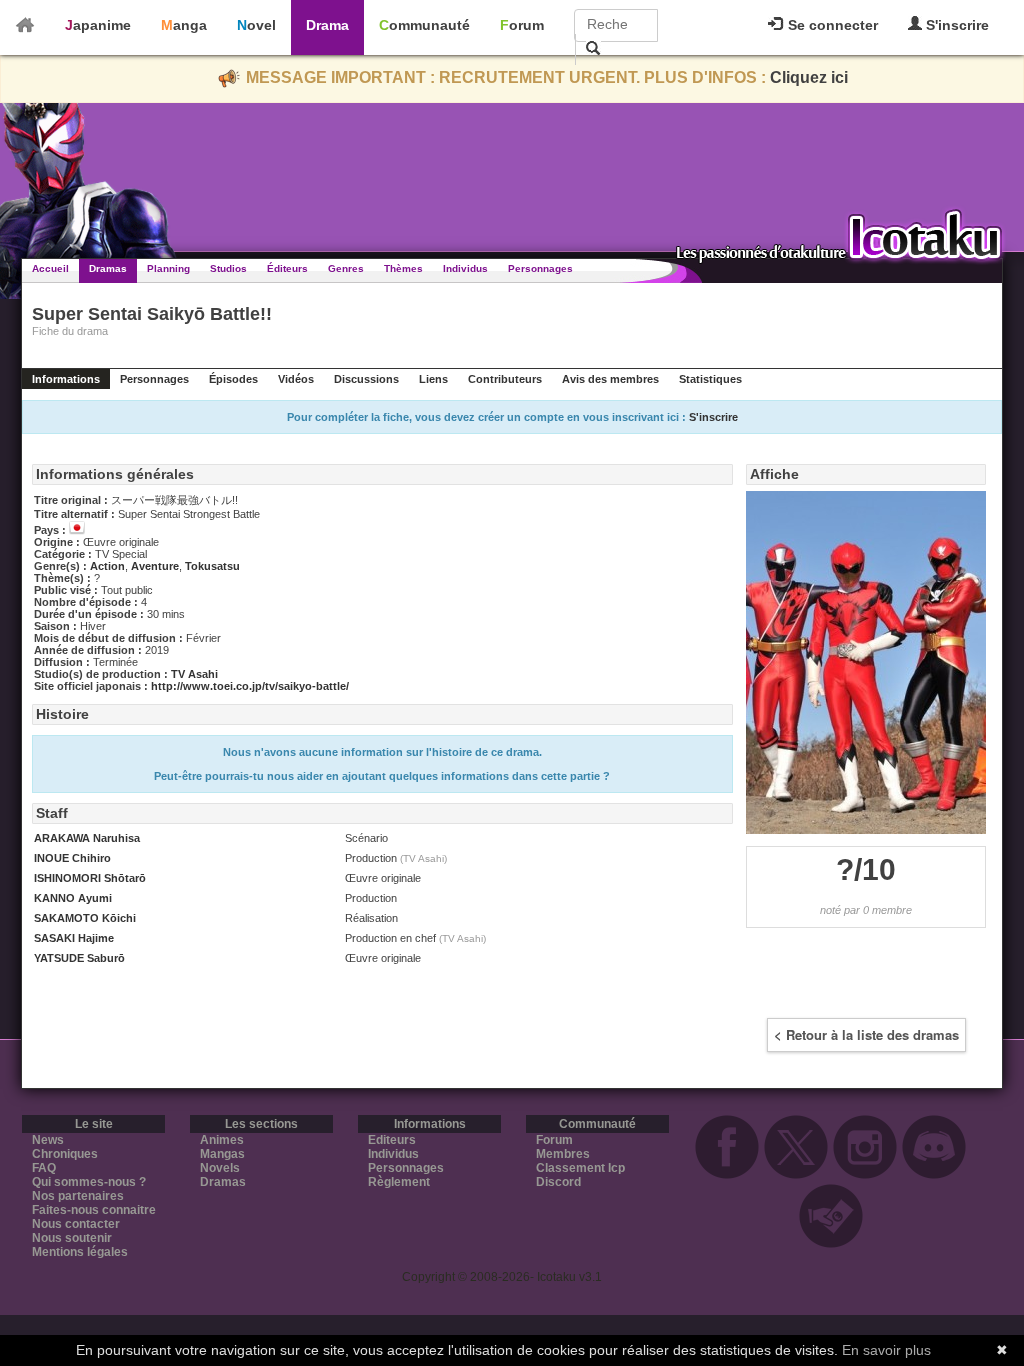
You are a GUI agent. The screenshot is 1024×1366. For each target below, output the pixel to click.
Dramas (108, 268)
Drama (327, 25)
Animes (222, 1140)
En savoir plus (886, 1350)
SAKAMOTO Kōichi (85, 918)
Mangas (222, 1154)
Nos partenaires (78, 1196)
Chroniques (65, 1154)
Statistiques (710, 379)
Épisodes (233, 379)
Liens (433, 379)
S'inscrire (955, 25)
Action (107, 566)
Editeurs (392, 1140)
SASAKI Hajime (74, 938)
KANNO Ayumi (73, 898)
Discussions (366, 379)
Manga (184, 25)
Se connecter (831, 25)
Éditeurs (287, 268)
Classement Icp (580, 1168)
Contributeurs (505, 379)
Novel (256, 25)
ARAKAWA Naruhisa (87, 838)
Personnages (540, 268)
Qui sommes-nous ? (89, 1182)
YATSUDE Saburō (79, 958)
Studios (228, 268)
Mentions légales (80, 1252)
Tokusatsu (212, 566)
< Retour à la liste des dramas (866, 1034)
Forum (522, 25)
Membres (563, 1154)
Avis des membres (610, 379)
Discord (558, 1182)
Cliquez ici (809, 77)
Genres (346, 268)
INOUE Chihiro (72, 858)
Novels (220, 1168)
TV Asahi (194, 674)
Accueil (50, 268)
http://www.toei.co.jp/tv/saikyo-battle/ (250, 686)
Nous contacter (76, 1224)
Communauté (424, 25)
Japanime (98, 25)
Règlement (399, 1182)
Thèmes (403, 268)
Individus (465, 268)
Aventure (155, 566)
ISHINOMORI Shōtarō (90, 878)
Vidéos (296, 379)
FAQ (44, 1168)
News (48, 1140)
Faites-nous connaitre (94, 1210)
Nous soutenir (72, 1238)
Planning (168, 268)
